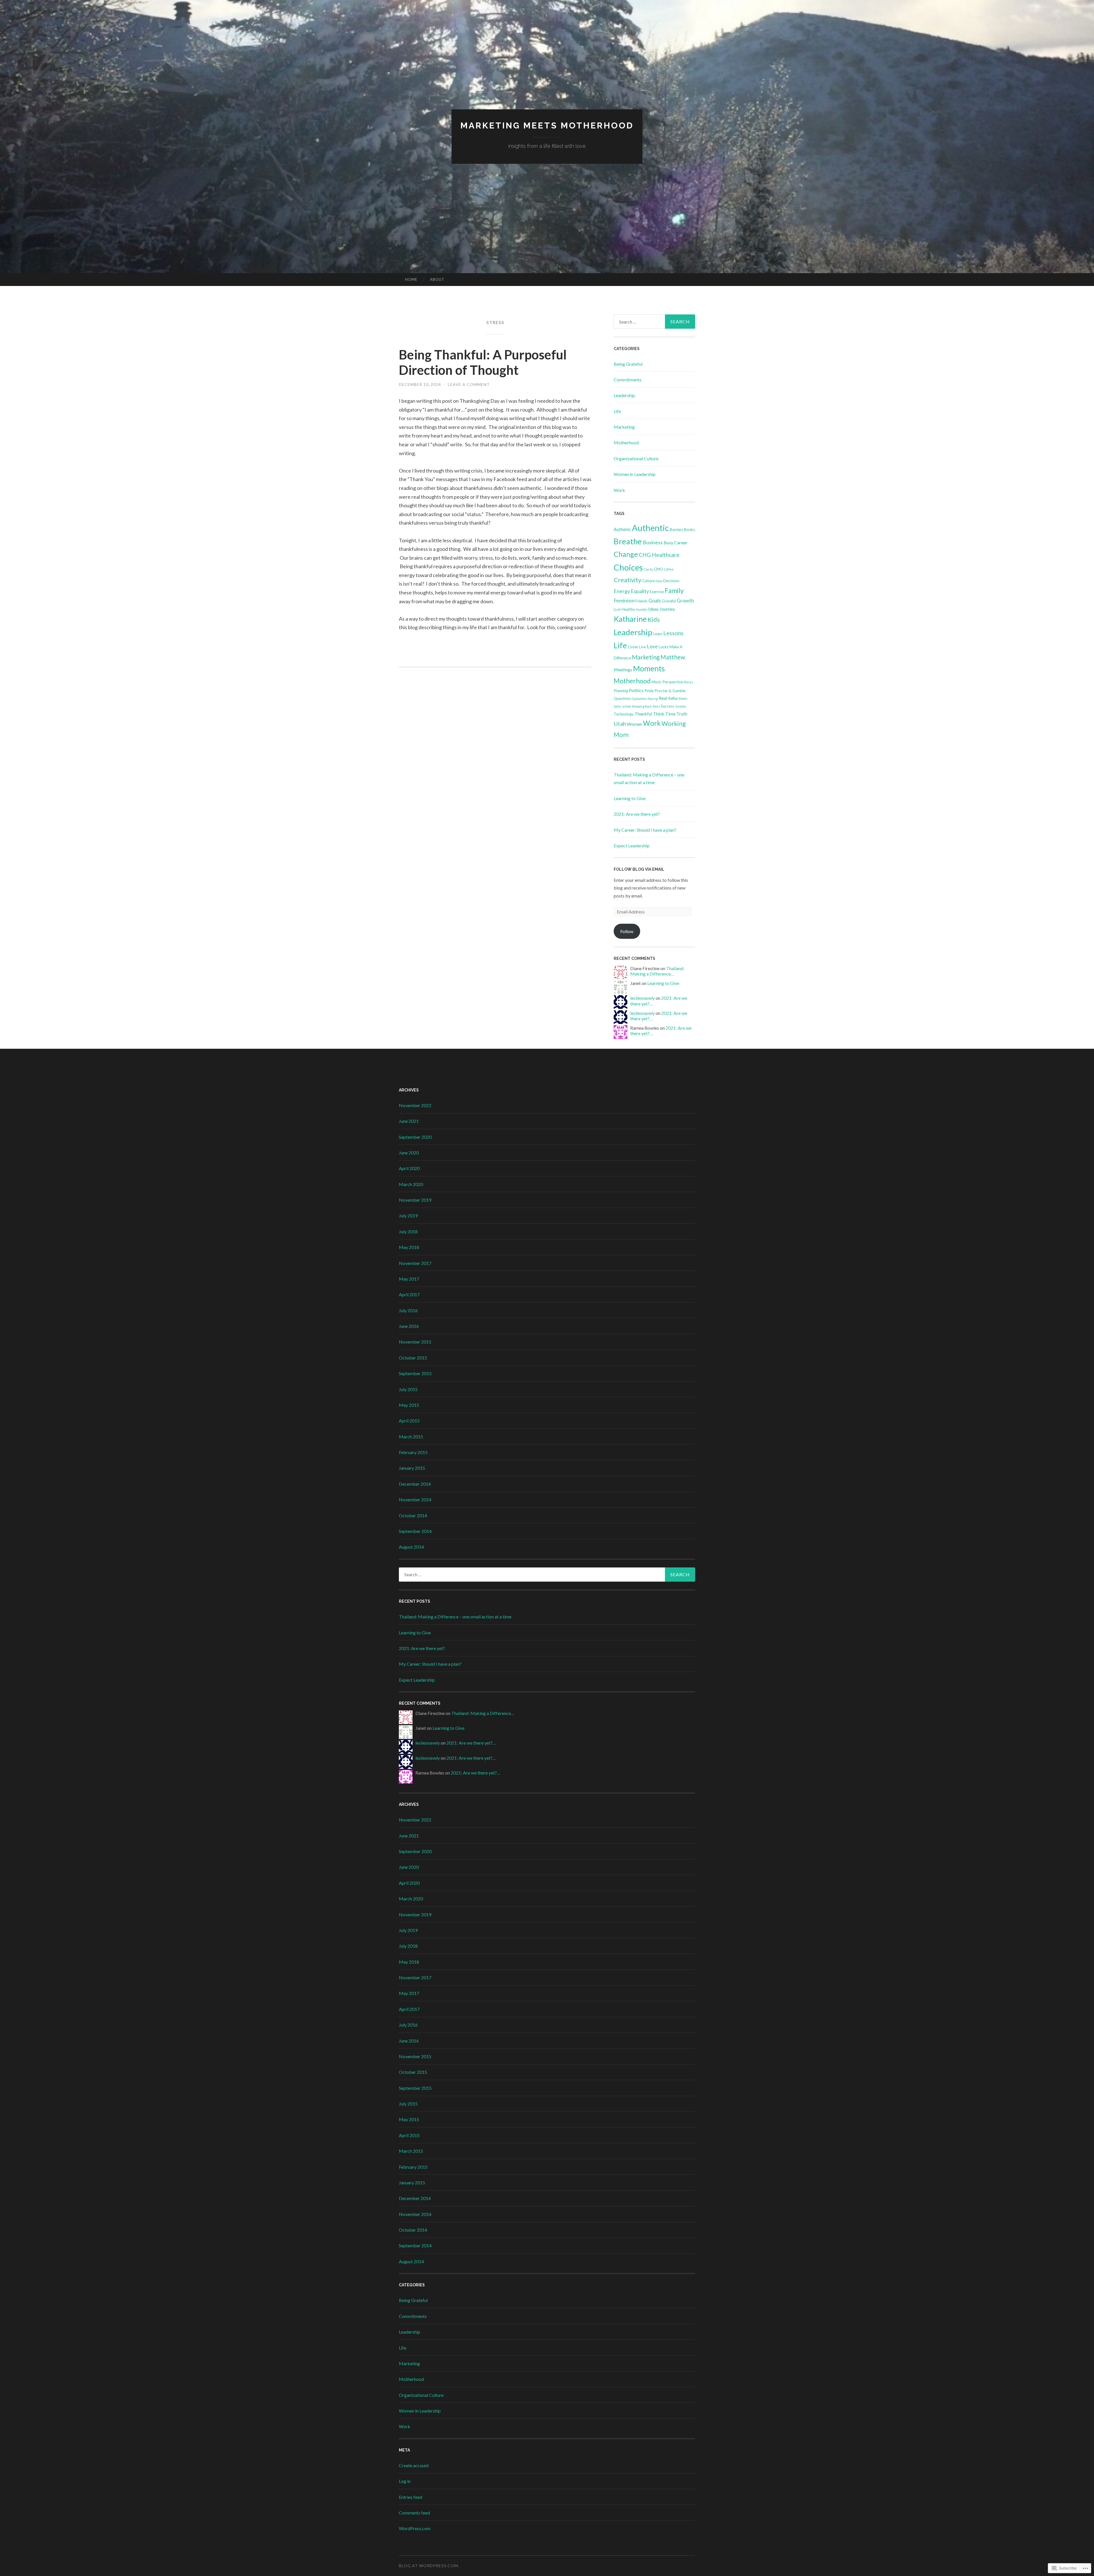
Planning (621, 691)
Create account (414, 2465)
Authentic (650, 528)
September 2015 (415, 1373)
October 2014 (413, 1515)
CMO (658, 569)
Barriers (676, 529)
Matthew (673, 657)
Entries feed (411, 2497)
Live (642, 647)
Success (668, 706)
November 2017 (415, 1263)
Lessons (673, 633)
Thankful (643, 714)
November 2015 (415, 1342)
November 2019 (415, 1200)
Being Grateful (628, 364)
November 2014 (415, 1499)
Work (619, 490)
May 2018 (409, 1247)
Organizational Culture (636, 458)
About (437, 279)
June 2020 (409, 1153)
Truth (682, 714)
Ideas (653, 609)
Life (617, 411)
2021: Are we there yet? (637, 814)
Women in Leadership (635, 474)
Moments (649, 668)
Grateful (669, 601)
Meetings (623, 669)
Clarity (648, 569)
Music (657, 682)
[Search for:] (654, 322)
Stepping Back (642, 706)
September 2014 (415, 1531)
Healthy (628, 609)
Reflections (678, 698)
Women (634, 724)
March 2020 (411, 1184)
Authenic (622, 529)
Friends (641, 601)
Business (653, 542)
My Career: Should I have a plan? (645, 830)
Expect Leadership (632, 846)
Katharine (630, 619)
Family (674, 590)
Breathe (628, 541)
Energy (622, 591)
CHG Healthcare (659, 555)
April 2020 (409, 1168)
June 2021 (409, 1121)
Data (659, 581)
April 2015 (409, 1421)
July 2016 (408, 1310)
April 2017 (409, 1294)
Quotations (640, 699)
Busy (668, 542)
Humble (642, 609)
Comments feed (414, 2513)
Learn (658, 634)
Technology (624, 714)
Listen (633, 647)
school (626, 706)
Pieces (688, 682)
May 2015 (409, 1405)
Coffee (669, 569)
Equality (640, 591)
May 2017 (409, 1279)
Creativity (627, 580)
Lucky (664, 647)
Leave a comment (469, 384)
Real (663, 698)
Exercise (657, 592)
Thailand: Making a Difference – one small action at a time (455, 1617)
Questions (622, 698)
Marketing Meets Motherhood (547, 125)
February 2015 (413, 1452)
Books (689, 529)
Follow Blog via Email (639, 869)
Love (652, 646)
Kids (654, 619)
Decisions (671, 581)
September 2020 (415, 1137)
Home (411, 279)
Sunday (680, 706)
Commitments (628, 380)
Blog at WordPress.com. (429, 2566)
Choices (628, 567)
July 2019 (408, 1216)
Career (681, 542)
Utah (620, 724)
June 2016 (409, 1326)
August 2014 (411, 1547)
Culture (648, 581)
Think (659, 714)
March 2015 (411, 1437)
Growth (685, 600)
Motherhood (626, 442)
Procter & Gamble (670, 691)
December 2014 (415, 1484)
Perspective (673, 682)
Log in (405, 2481)
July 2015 (408, 1389)
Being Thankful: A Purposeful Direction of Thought (483, 362)
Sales (618, 706)
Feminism (624, 600)
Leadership (624, 395)
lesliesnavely (642, 998)
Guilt (617, 609)
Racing (653, 699)
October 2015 (413, 1358)
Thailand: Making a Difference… (657, 971)
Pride (649, 691)
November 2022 (415, 1105)
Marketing (624, 427)
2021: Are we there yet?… (471, 1743)
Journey (667, 609)
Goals (655, 600)
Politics (636, 690)
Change (626, 554)
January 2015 (412, 1468)
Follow (627, 931)
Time (670, 714)
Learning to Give (630, 798)
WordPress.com (415, 2528)
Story (656, 706)
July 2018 (408, 1231)
